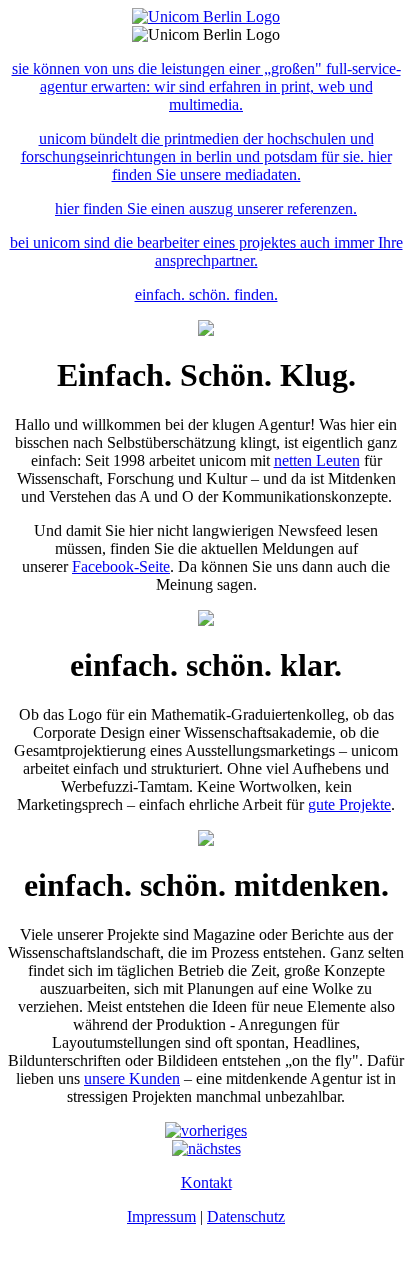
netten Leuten (317, 460)
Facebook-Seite (121, 566)
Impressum (161, 1216)
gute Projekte (349, 804)
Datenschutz (246, 1216)
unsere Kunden (132, 1078)
